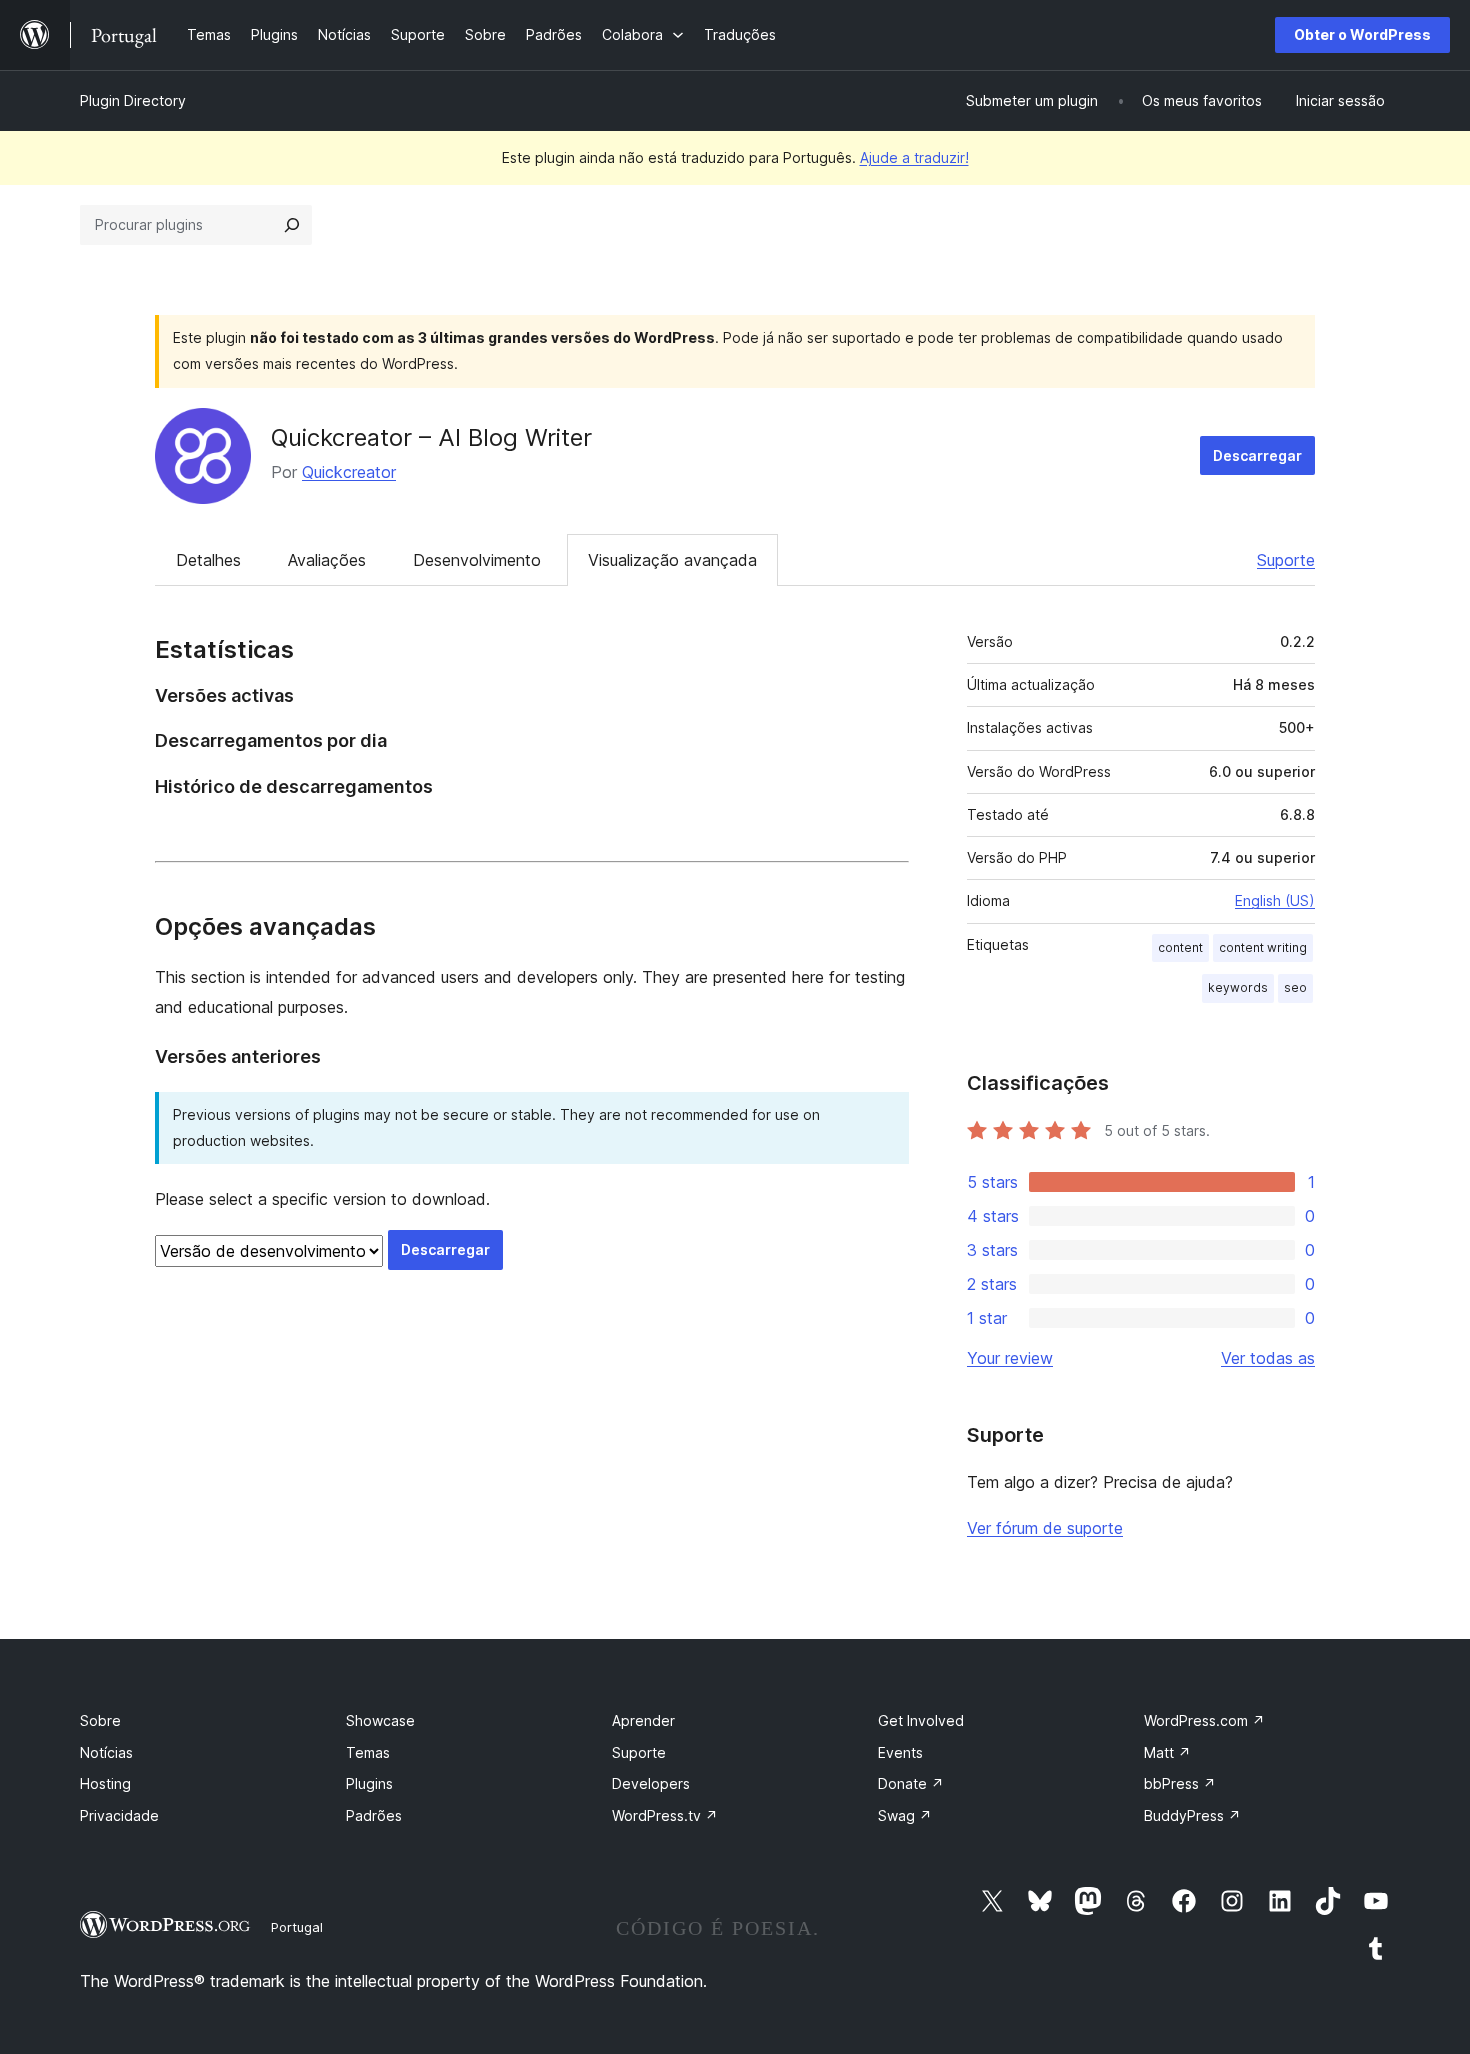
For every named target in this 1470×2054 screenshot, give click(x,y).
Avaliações (327, 560)
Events (900, 1752)
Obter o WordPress (1362, 34)
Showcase (380, 1720)
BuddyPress (1192, 1815)
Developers (651, 1783)
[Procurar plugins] (292, 225)
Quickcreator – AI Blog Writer (431, 437)
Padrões (374, 1815)
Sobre (100, 1720)
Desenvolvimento (477, 560)
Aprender (643, 1720)
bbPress (1180, 1783)
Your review (1010, 1358)
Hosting (105, 1783)
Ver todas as (1268, 1358)
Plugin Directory (133, 100)
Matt (1167, 1752)
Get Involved (921, 1720)
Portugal (297, 1927)
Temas (368, 1752)
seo (1295, 987)
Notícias (106, 1752)
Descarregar (1257, 455)
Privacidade (119, 1815)
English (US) (1275, 900)
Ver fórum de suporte (1045, 1528)
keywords (1238, 987)
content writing (1263, 947)
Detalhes (208, 560)
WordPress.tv (665, 1815)
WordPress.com (1204, 1720)
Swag (905, 1815)
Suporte (1286, 560)
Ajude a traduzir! (914, 157)
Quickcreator (349, 472)
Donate (911, 1783)
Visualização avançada (672, 560)
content (1180, 947)
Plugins (369, 1783)
